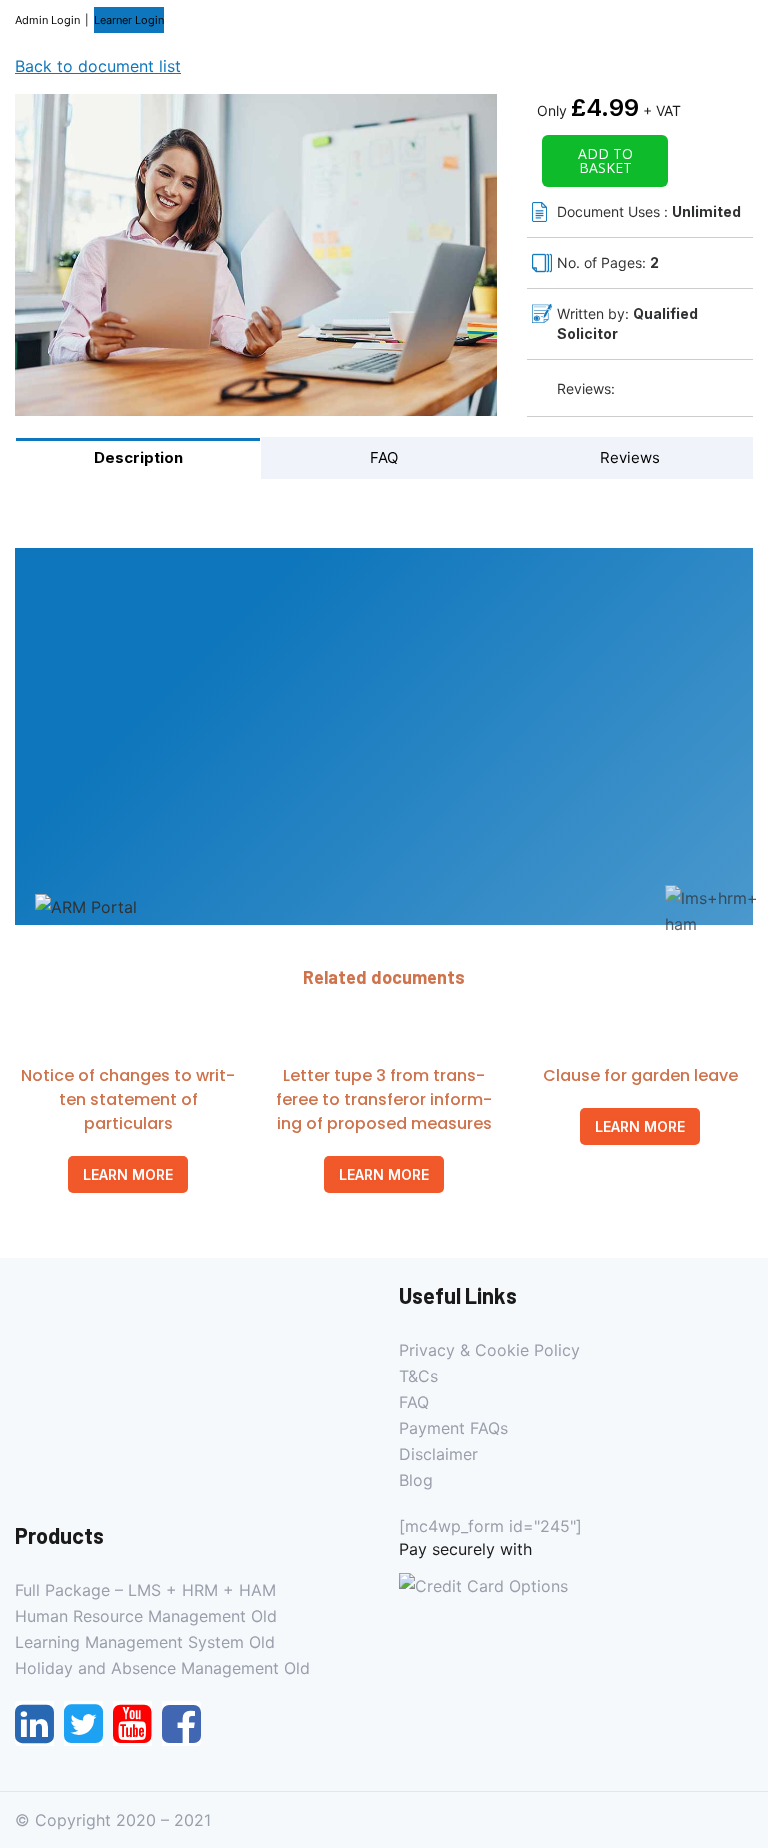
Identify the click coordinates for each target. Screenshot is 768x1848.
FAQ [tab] (384, 457)
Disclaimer (438, 1454)
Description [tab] (138, 457)
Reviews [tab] (630, 457)
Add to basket (605, 160)
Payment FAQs (453, 1428)
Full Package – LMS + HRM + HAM (145, 1590)
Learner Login (129, 20)
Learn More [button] (128, 1174)
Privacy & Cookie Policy (489, 1350)
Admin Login (47, 20)
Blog (416, 1480)
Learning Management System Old (145, 1642)
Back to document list (98, 66)
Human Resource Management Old (146, 1616)
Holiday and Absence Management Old (162, 1668)
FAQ (414, 1402)
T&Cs (418, 1376)
